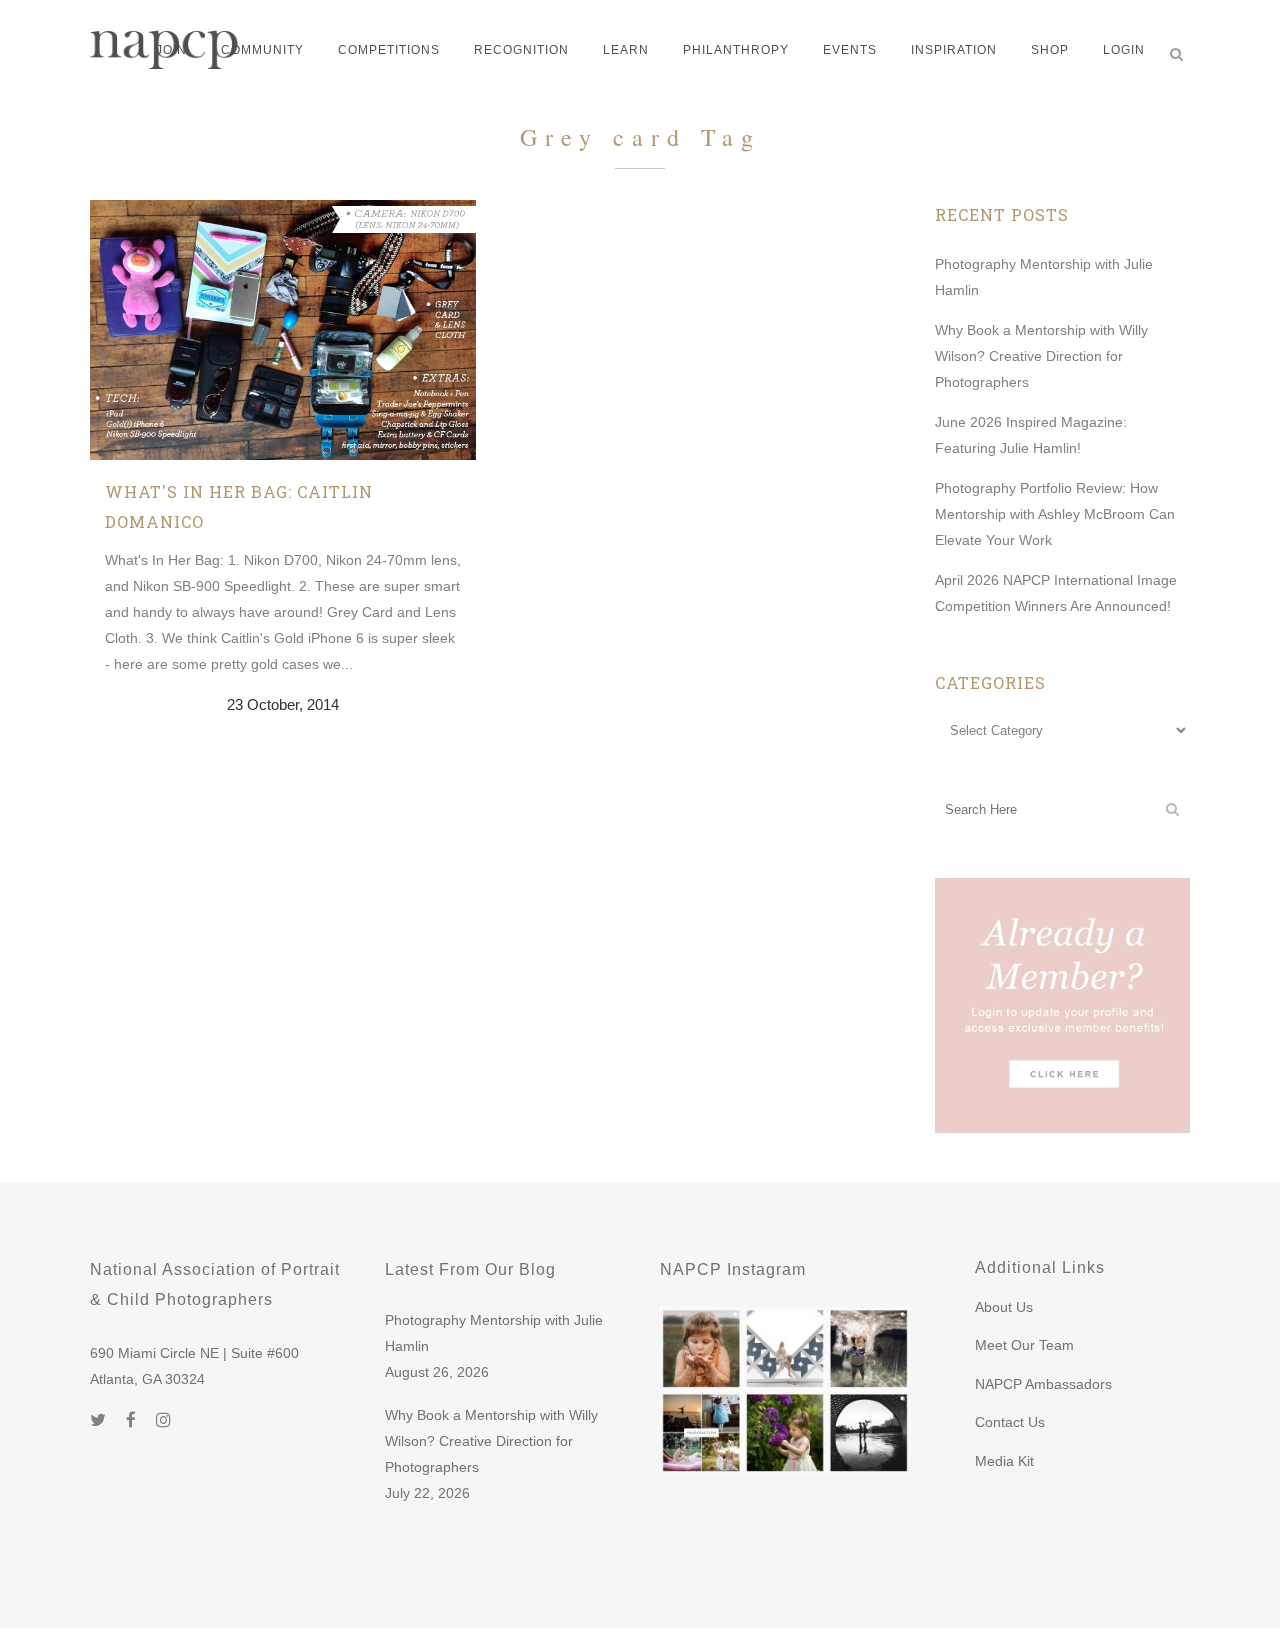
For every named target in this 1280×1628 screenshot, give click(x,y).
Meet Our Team (1024, 1345)
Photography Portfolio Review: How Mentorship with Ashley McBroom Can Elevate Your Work (1055, 514)
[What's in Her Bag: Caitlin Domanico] (283, 330)
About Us (1004, 1307)
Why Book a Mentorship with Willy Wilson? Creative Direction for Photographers (1041, 356)
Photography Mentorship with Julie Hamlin (494, 1333)
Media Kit (1004, 1461)
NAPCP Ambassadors (1043, 1384)
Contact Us (1010, 1422)
